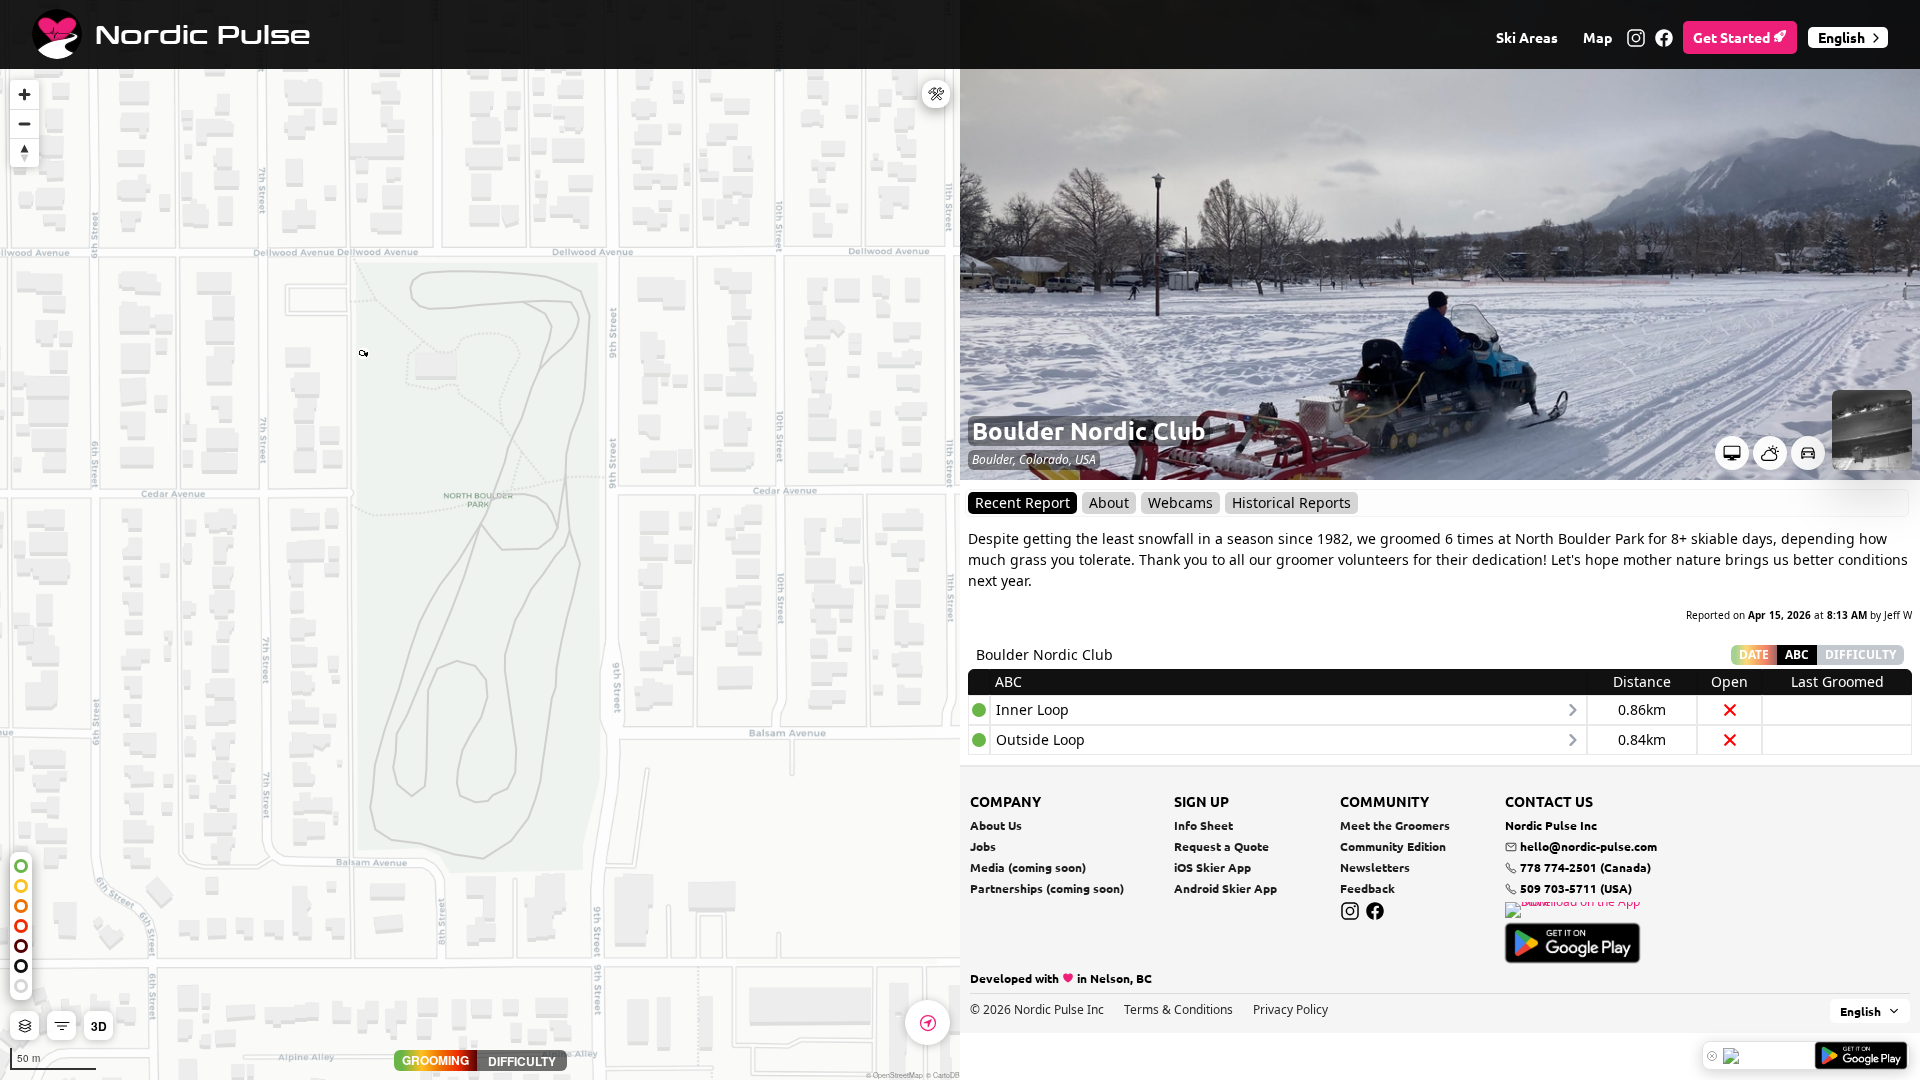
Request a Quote (1221, 846)
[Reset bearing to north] (24, 152)
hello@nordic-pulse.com (1588, 846)
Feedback (1367, 888)
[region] (480, 540)
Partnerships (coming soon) (1047, 888)
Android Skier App (1225, 888)
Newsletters (1375, 867)
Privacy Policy (1290, 1009)
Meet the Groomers (1395, 825)
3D (99, 1026)
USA (1085, 459)
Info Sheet (1203, 825)
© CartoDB (943, 1075)
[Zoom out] (24, 123)
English (1841, 37)
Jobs (983, 846)
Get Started (1733, 37)
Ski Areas (1527, 37)
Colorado (1044, 459)
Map (1597, 37)
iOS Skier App (1212, 867)
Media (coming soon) (1028, 867)
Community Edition (1393, 846)
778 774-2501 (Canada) (1584, 867)
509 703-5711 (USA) (1574, 888)
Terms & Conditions (1178, 1009)
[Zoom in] (24, 94)
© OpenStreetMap (894, 1075)
